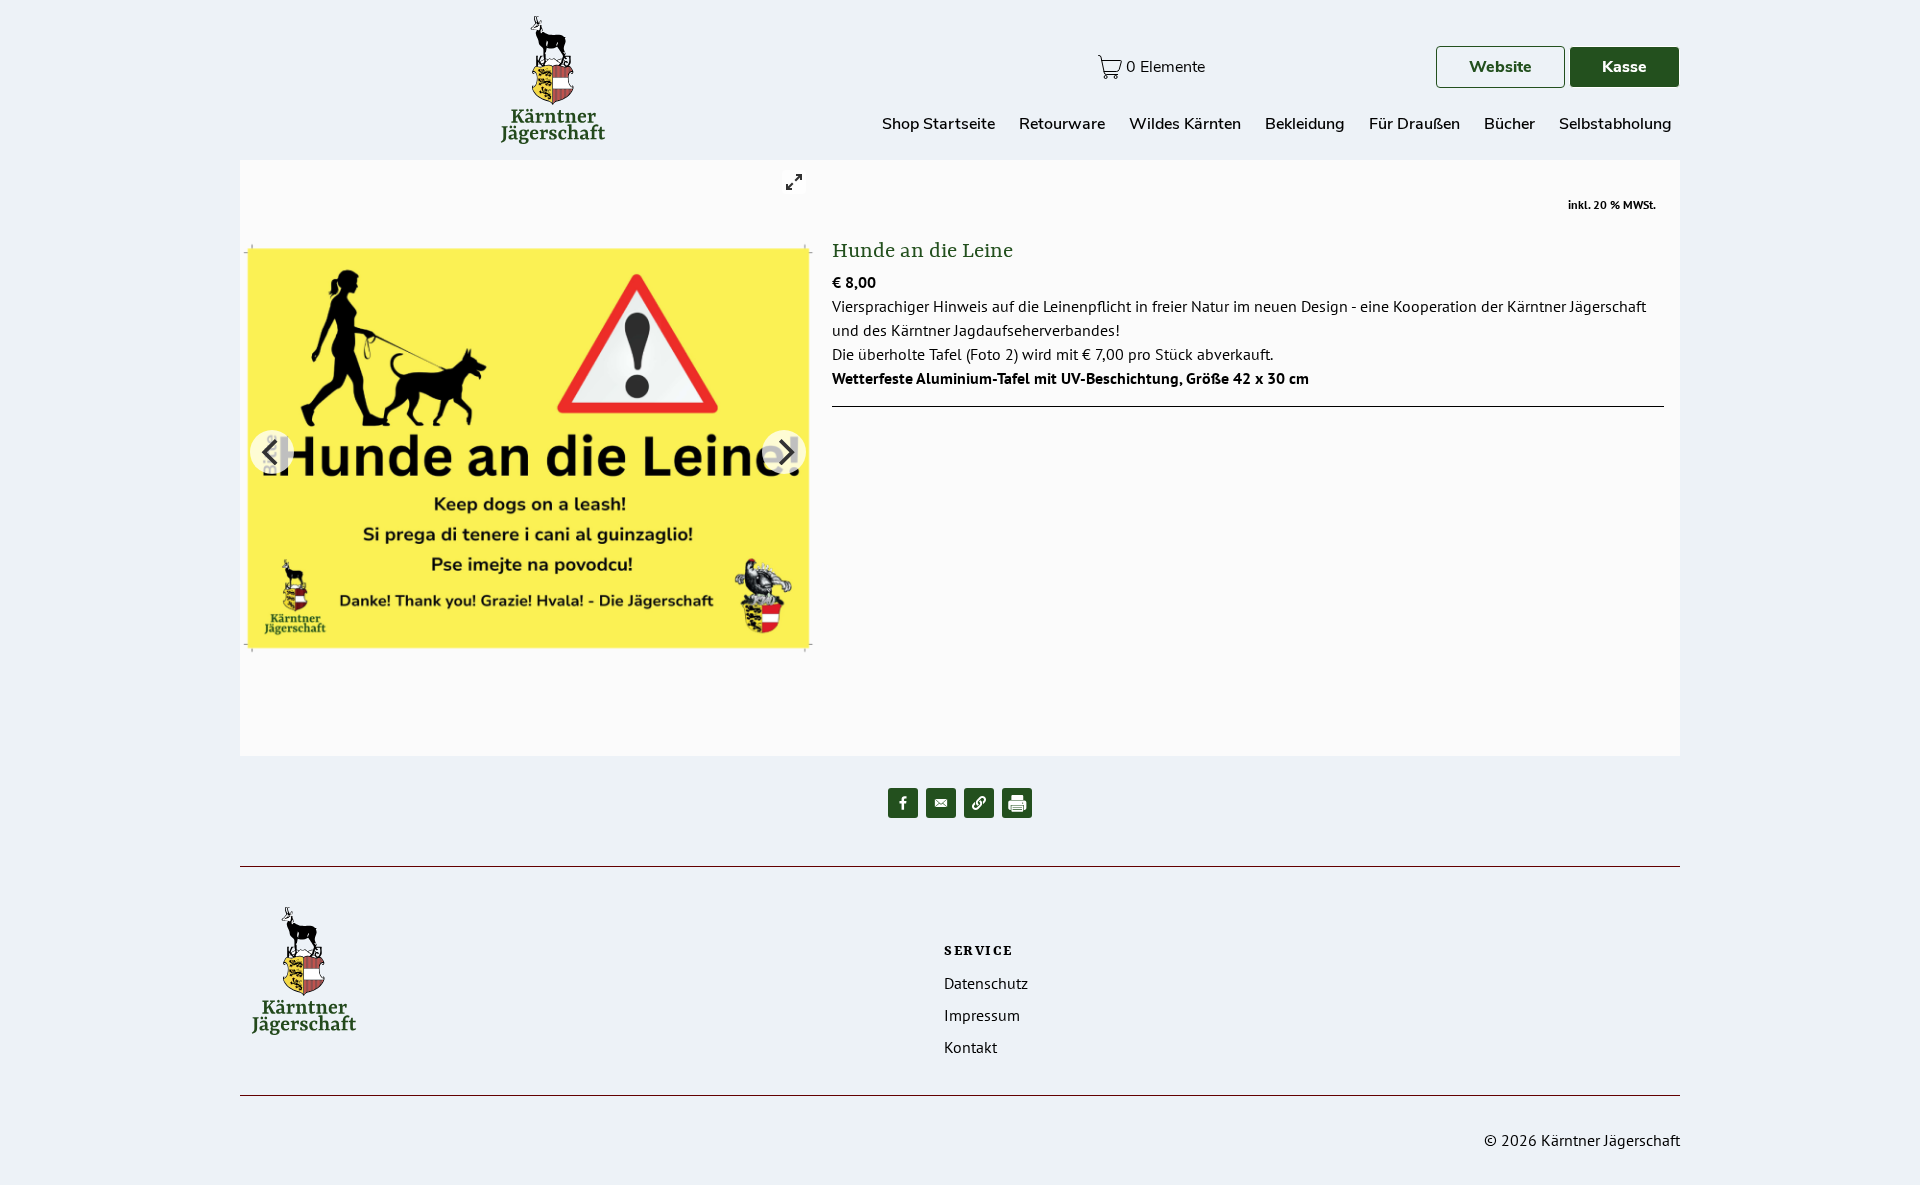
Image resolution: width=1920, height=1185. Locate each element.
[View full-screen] (794, 182)
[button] (979, 803)
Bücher (1509, 124)
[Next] (784, 452)
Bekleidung (1305, 124)
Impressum (982, 1015)
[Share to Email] (941, 803)
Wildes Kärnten (1185, 124)
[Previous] (272, 452)
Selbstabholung (1615, 124)
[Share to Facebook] (903, 803)
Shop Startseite (938, 124)
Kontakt (970, 1047)
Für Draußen (1414, 124)
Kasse (1624, 67)
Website (1500, 67)
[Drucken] (1017, 803)
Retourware (1062, 124)
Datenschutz (986, 983)
